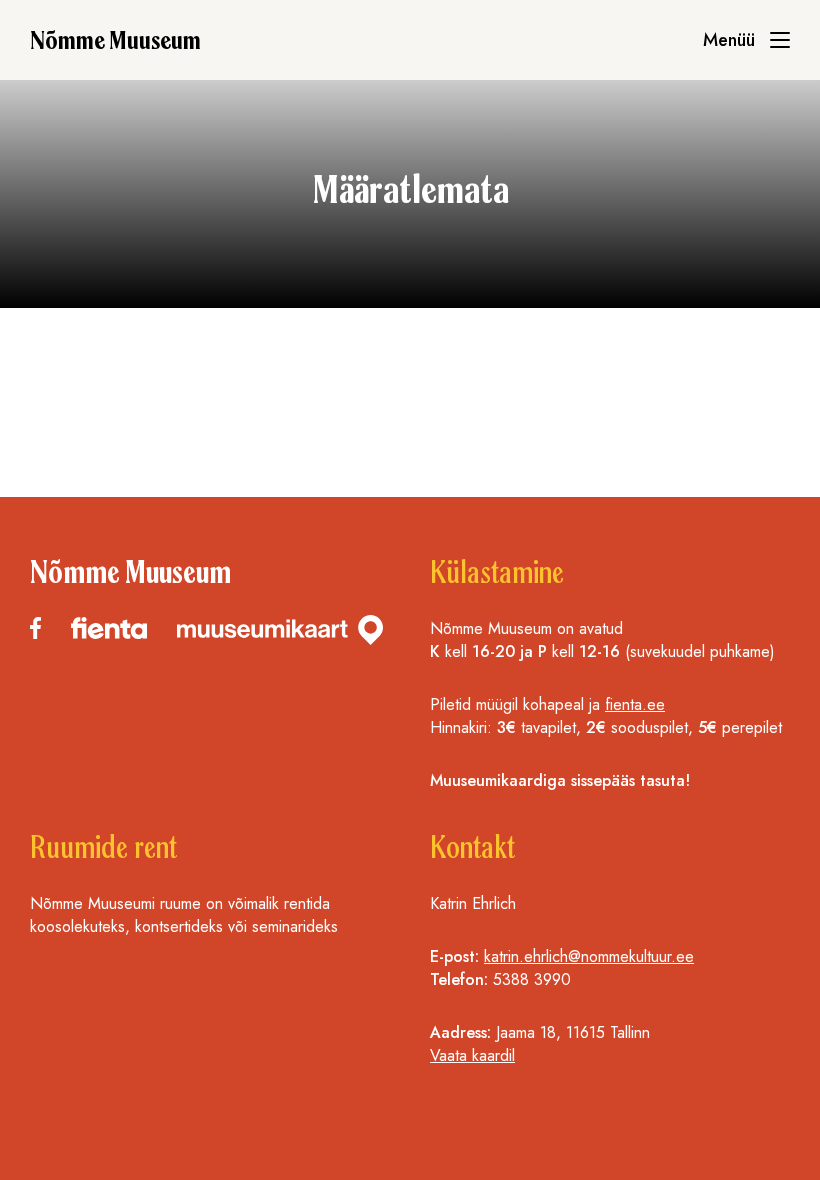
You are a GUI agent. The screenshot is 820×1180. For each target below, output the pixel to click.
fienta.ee (635, 704)
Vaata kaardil (472, 1055)
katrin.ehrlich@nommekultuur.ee (589, 956)
